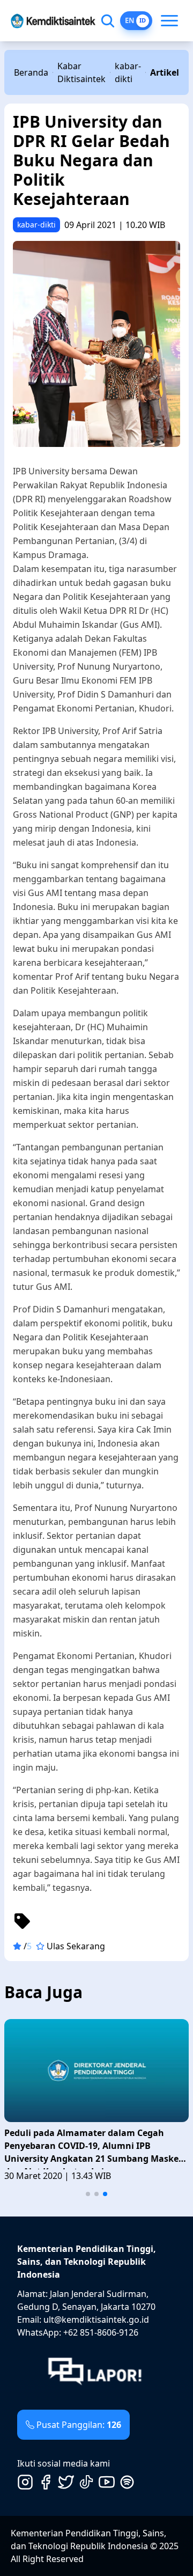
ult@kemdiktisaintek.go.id (96, 2320)
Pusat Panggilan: (79, 2425)
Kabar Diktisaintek (81, 72)
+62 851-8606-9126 (101, 2332)
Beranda (31, 72)
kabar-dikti (128, 72)
